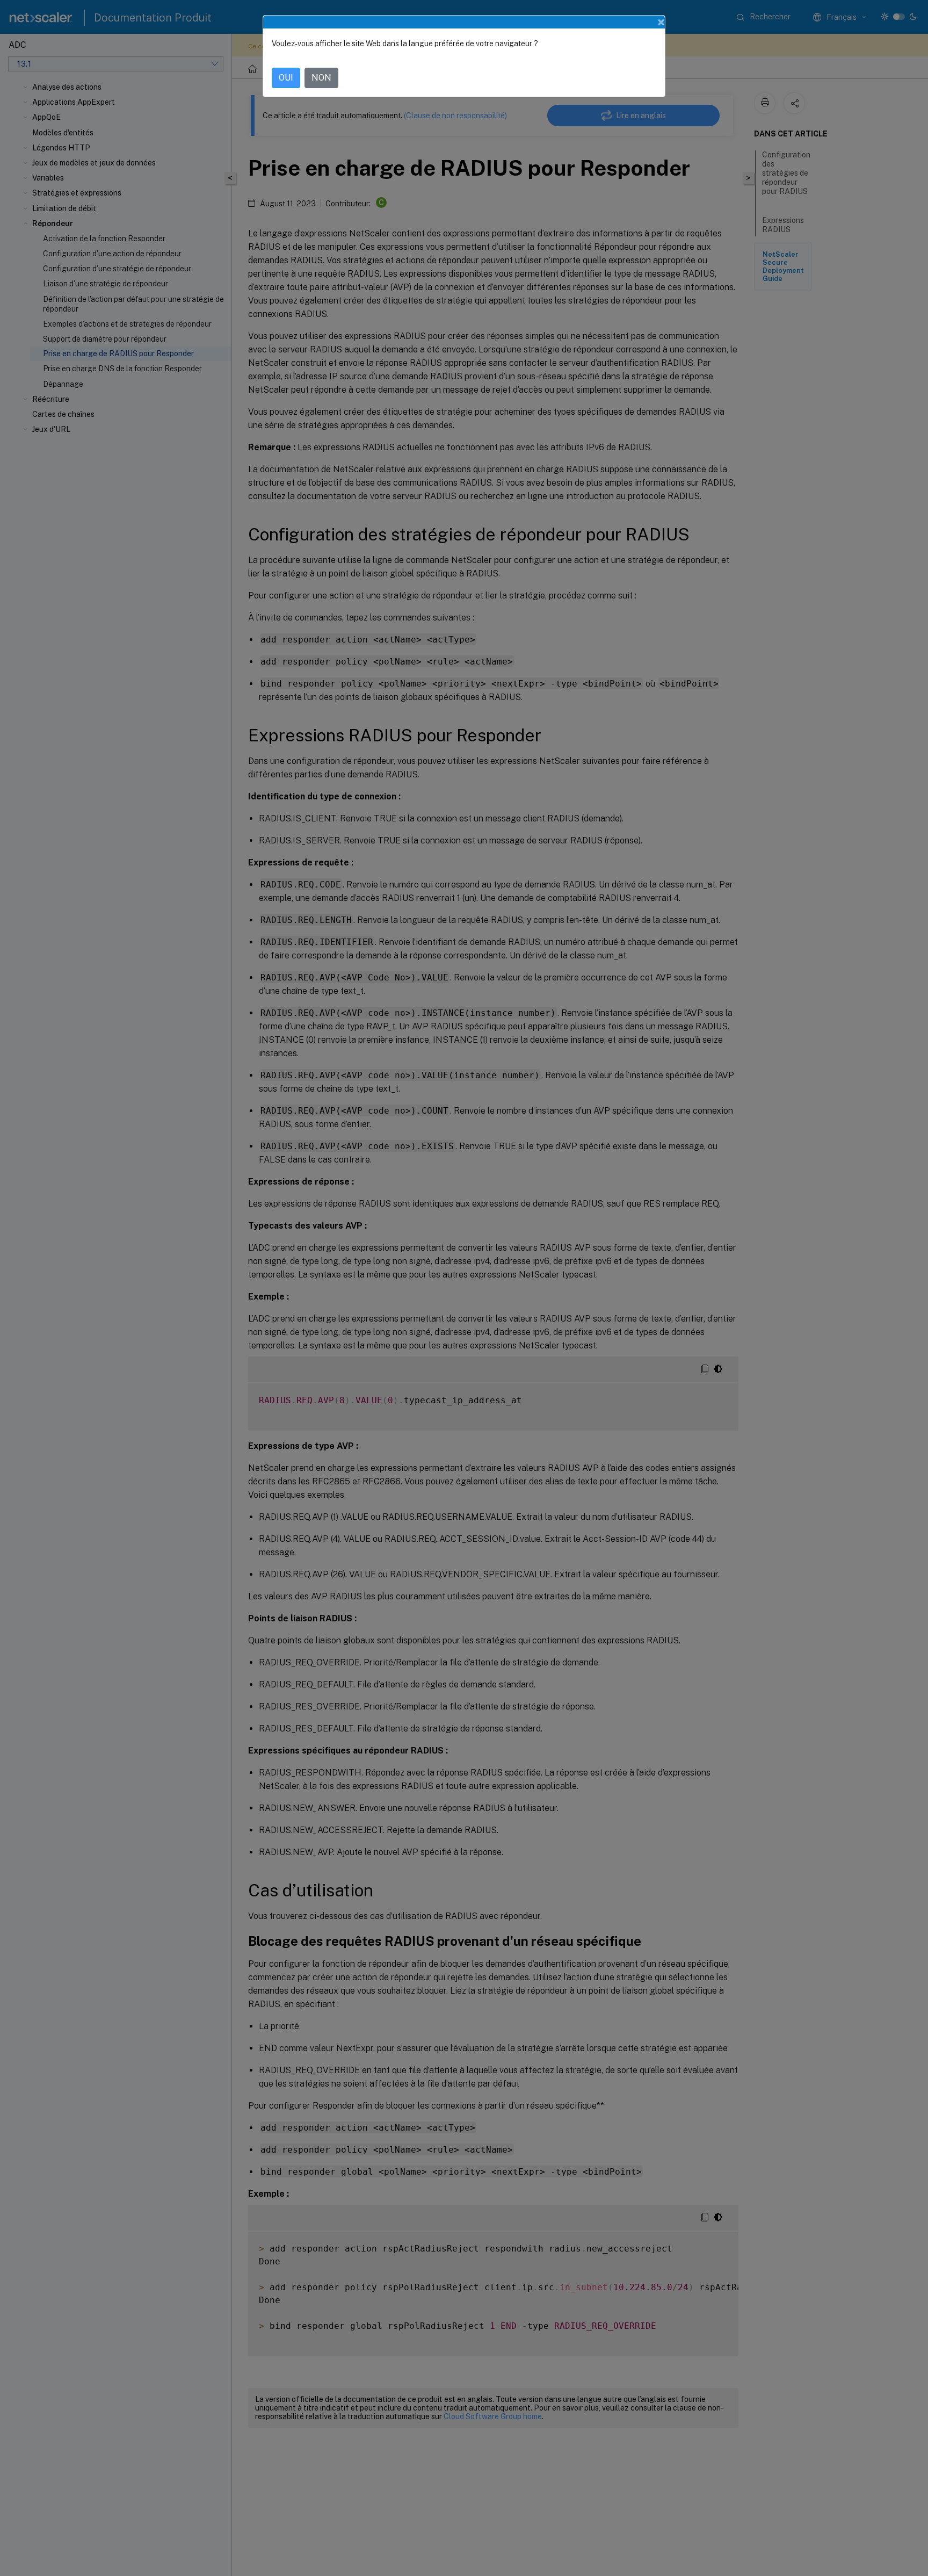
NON (321, 78)
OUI (286, 78)
